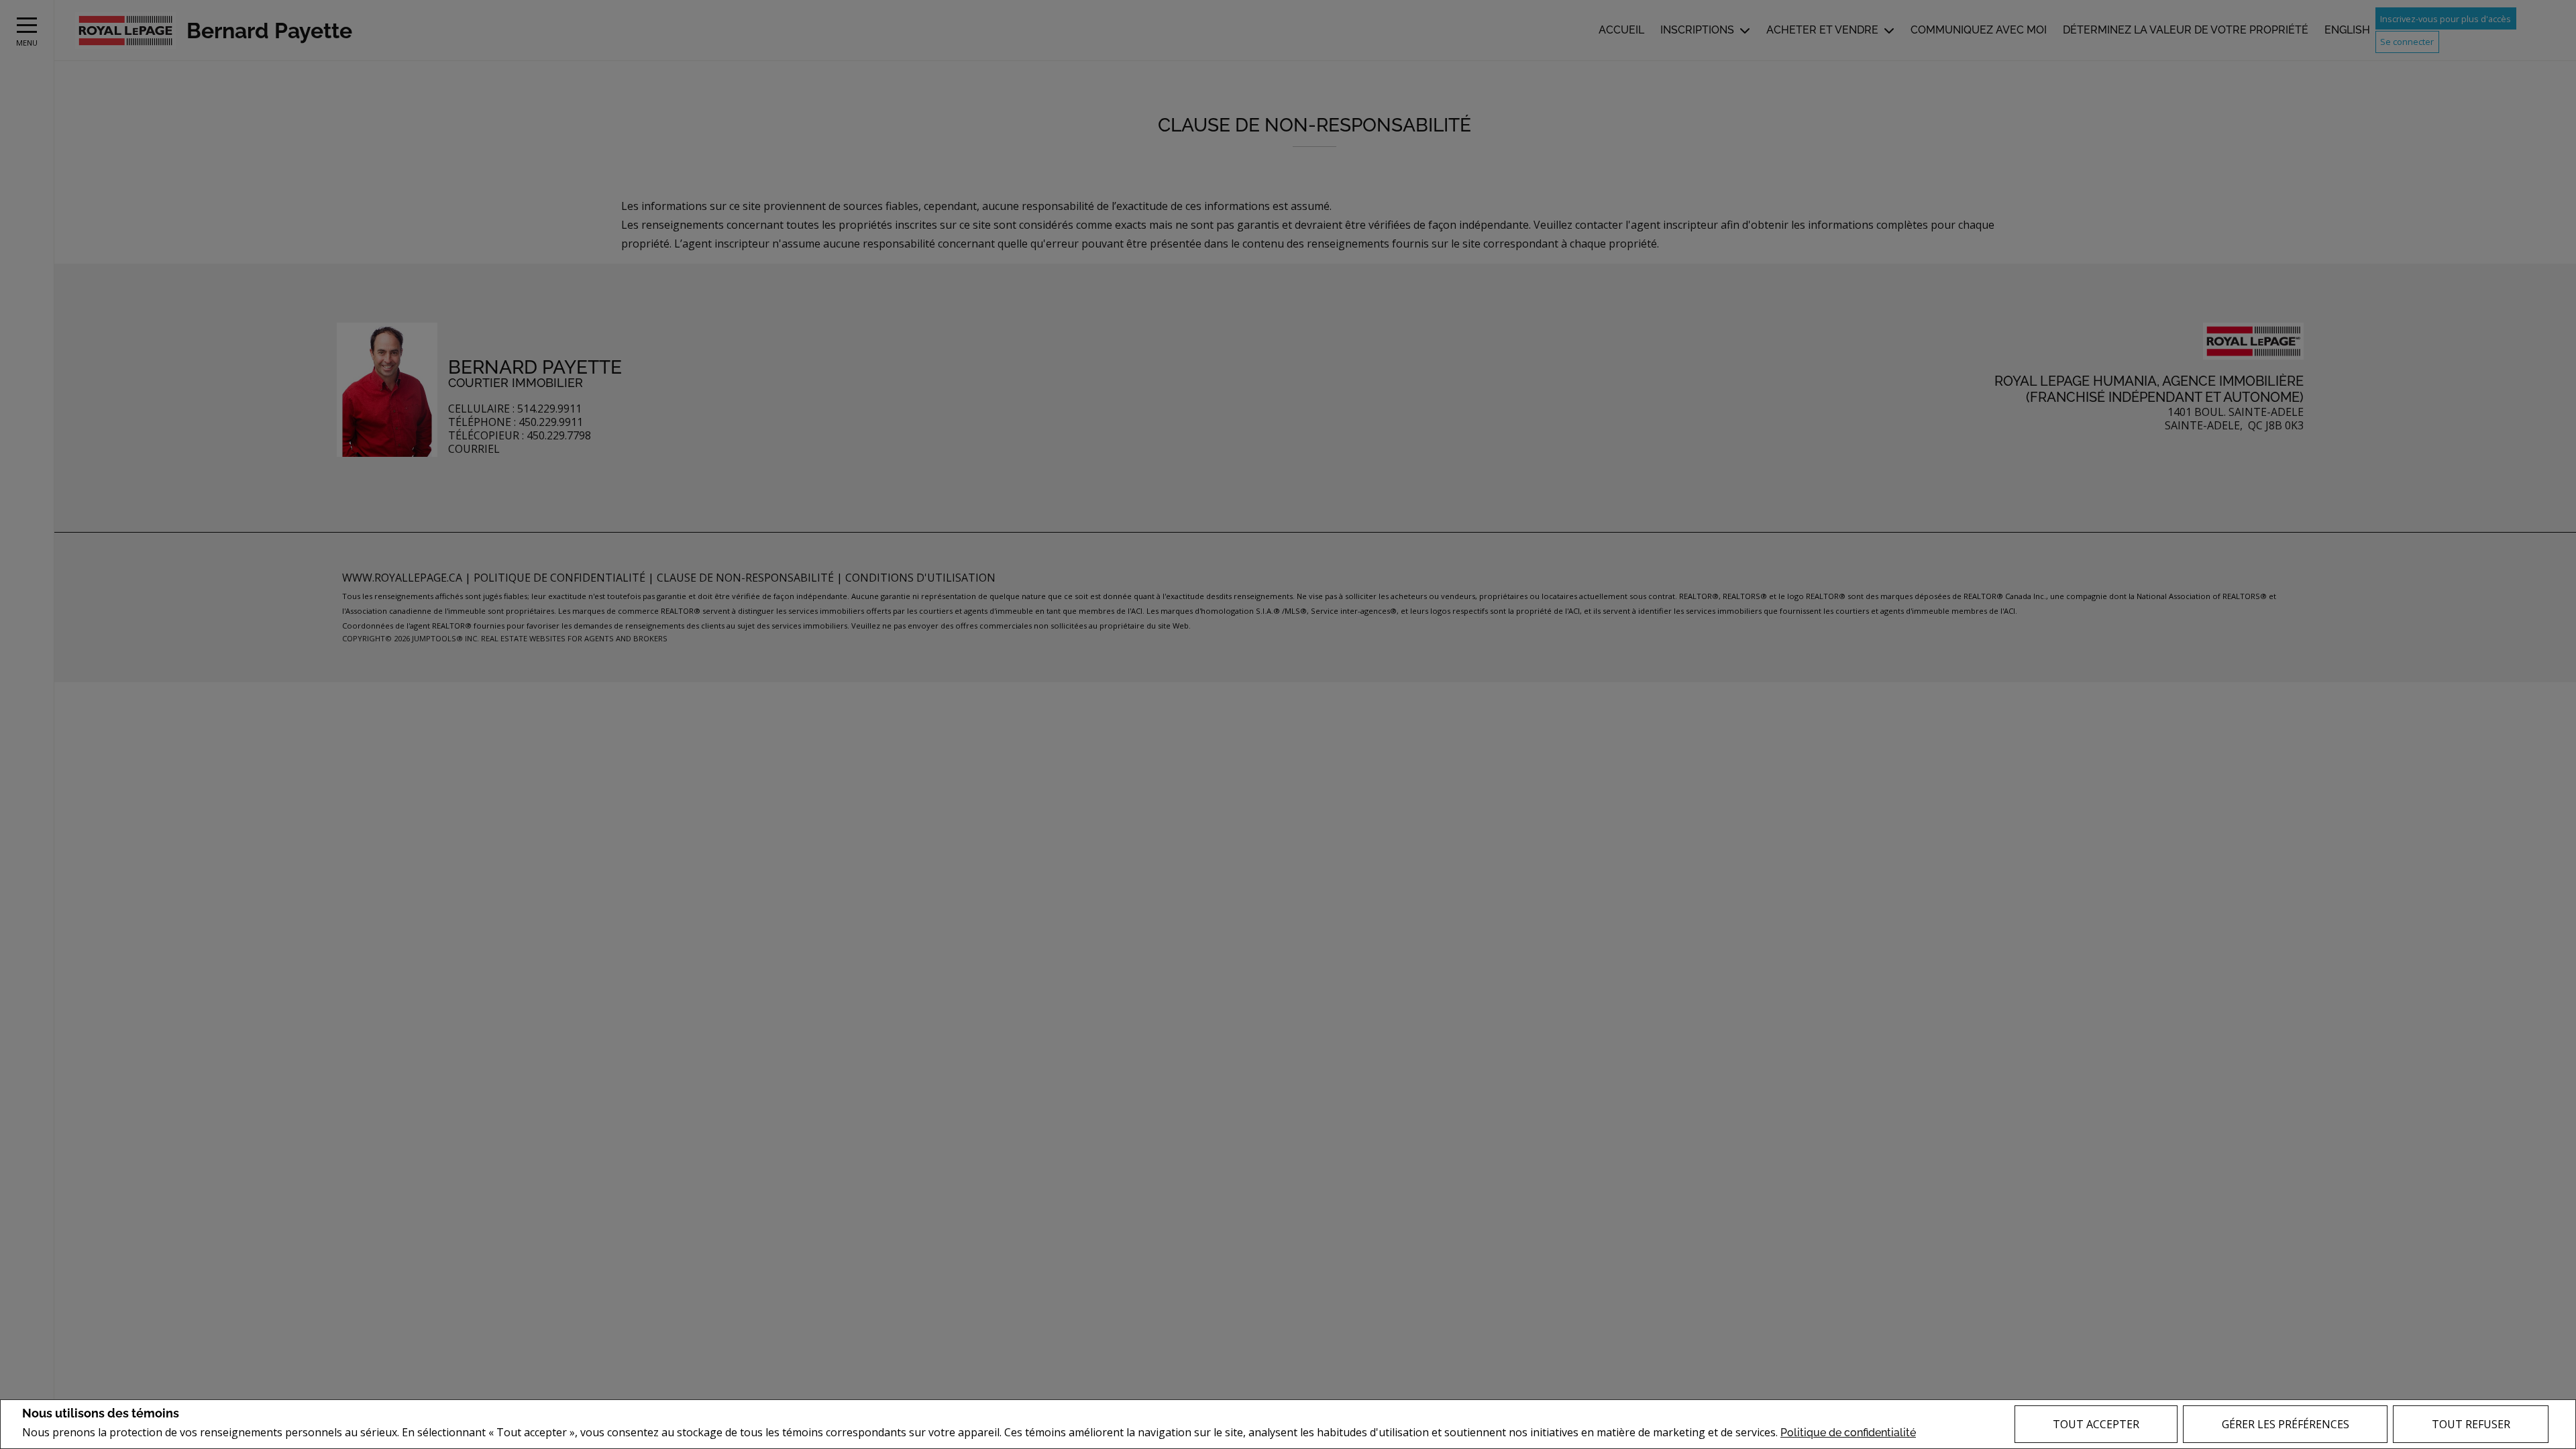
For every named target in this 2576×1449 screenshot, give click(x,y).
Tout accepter (2096, 1424)
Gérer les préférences (2286, 1424)
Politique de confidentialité (1848, 1433)
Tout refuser (2471, 1424)
